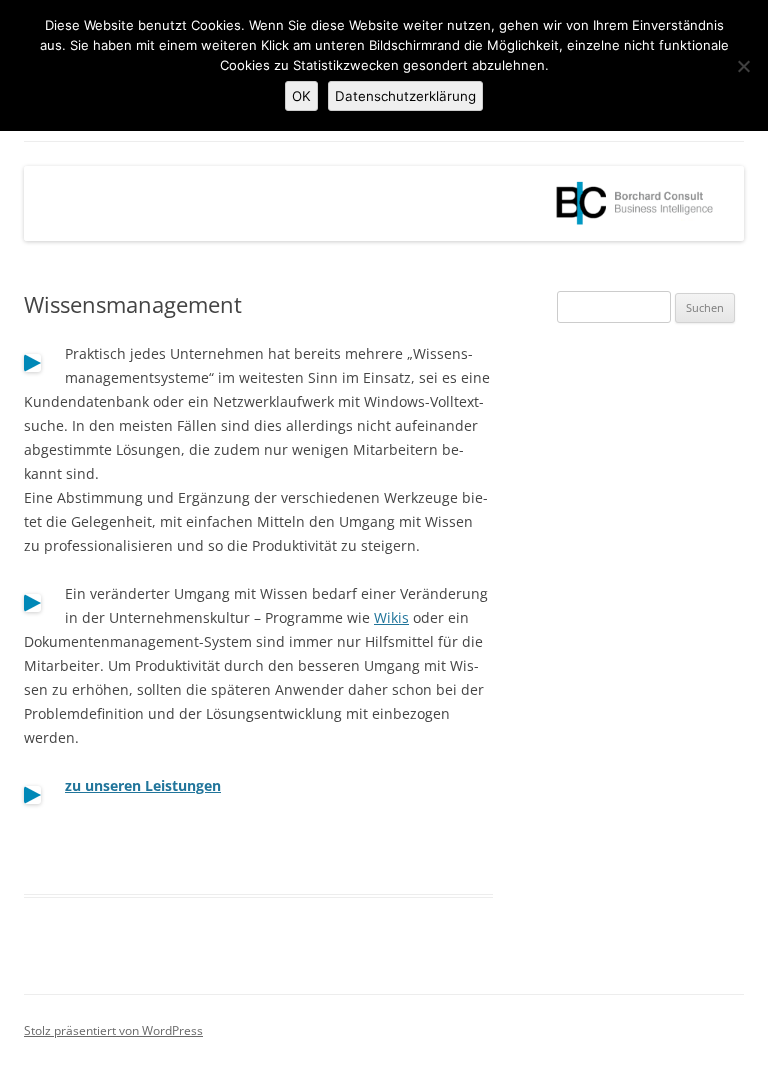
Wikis (391, 617)
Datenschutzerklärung (405, 96)
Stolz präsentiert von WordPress (113, 1030)
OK (301, 96)
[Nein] (743, 66)
